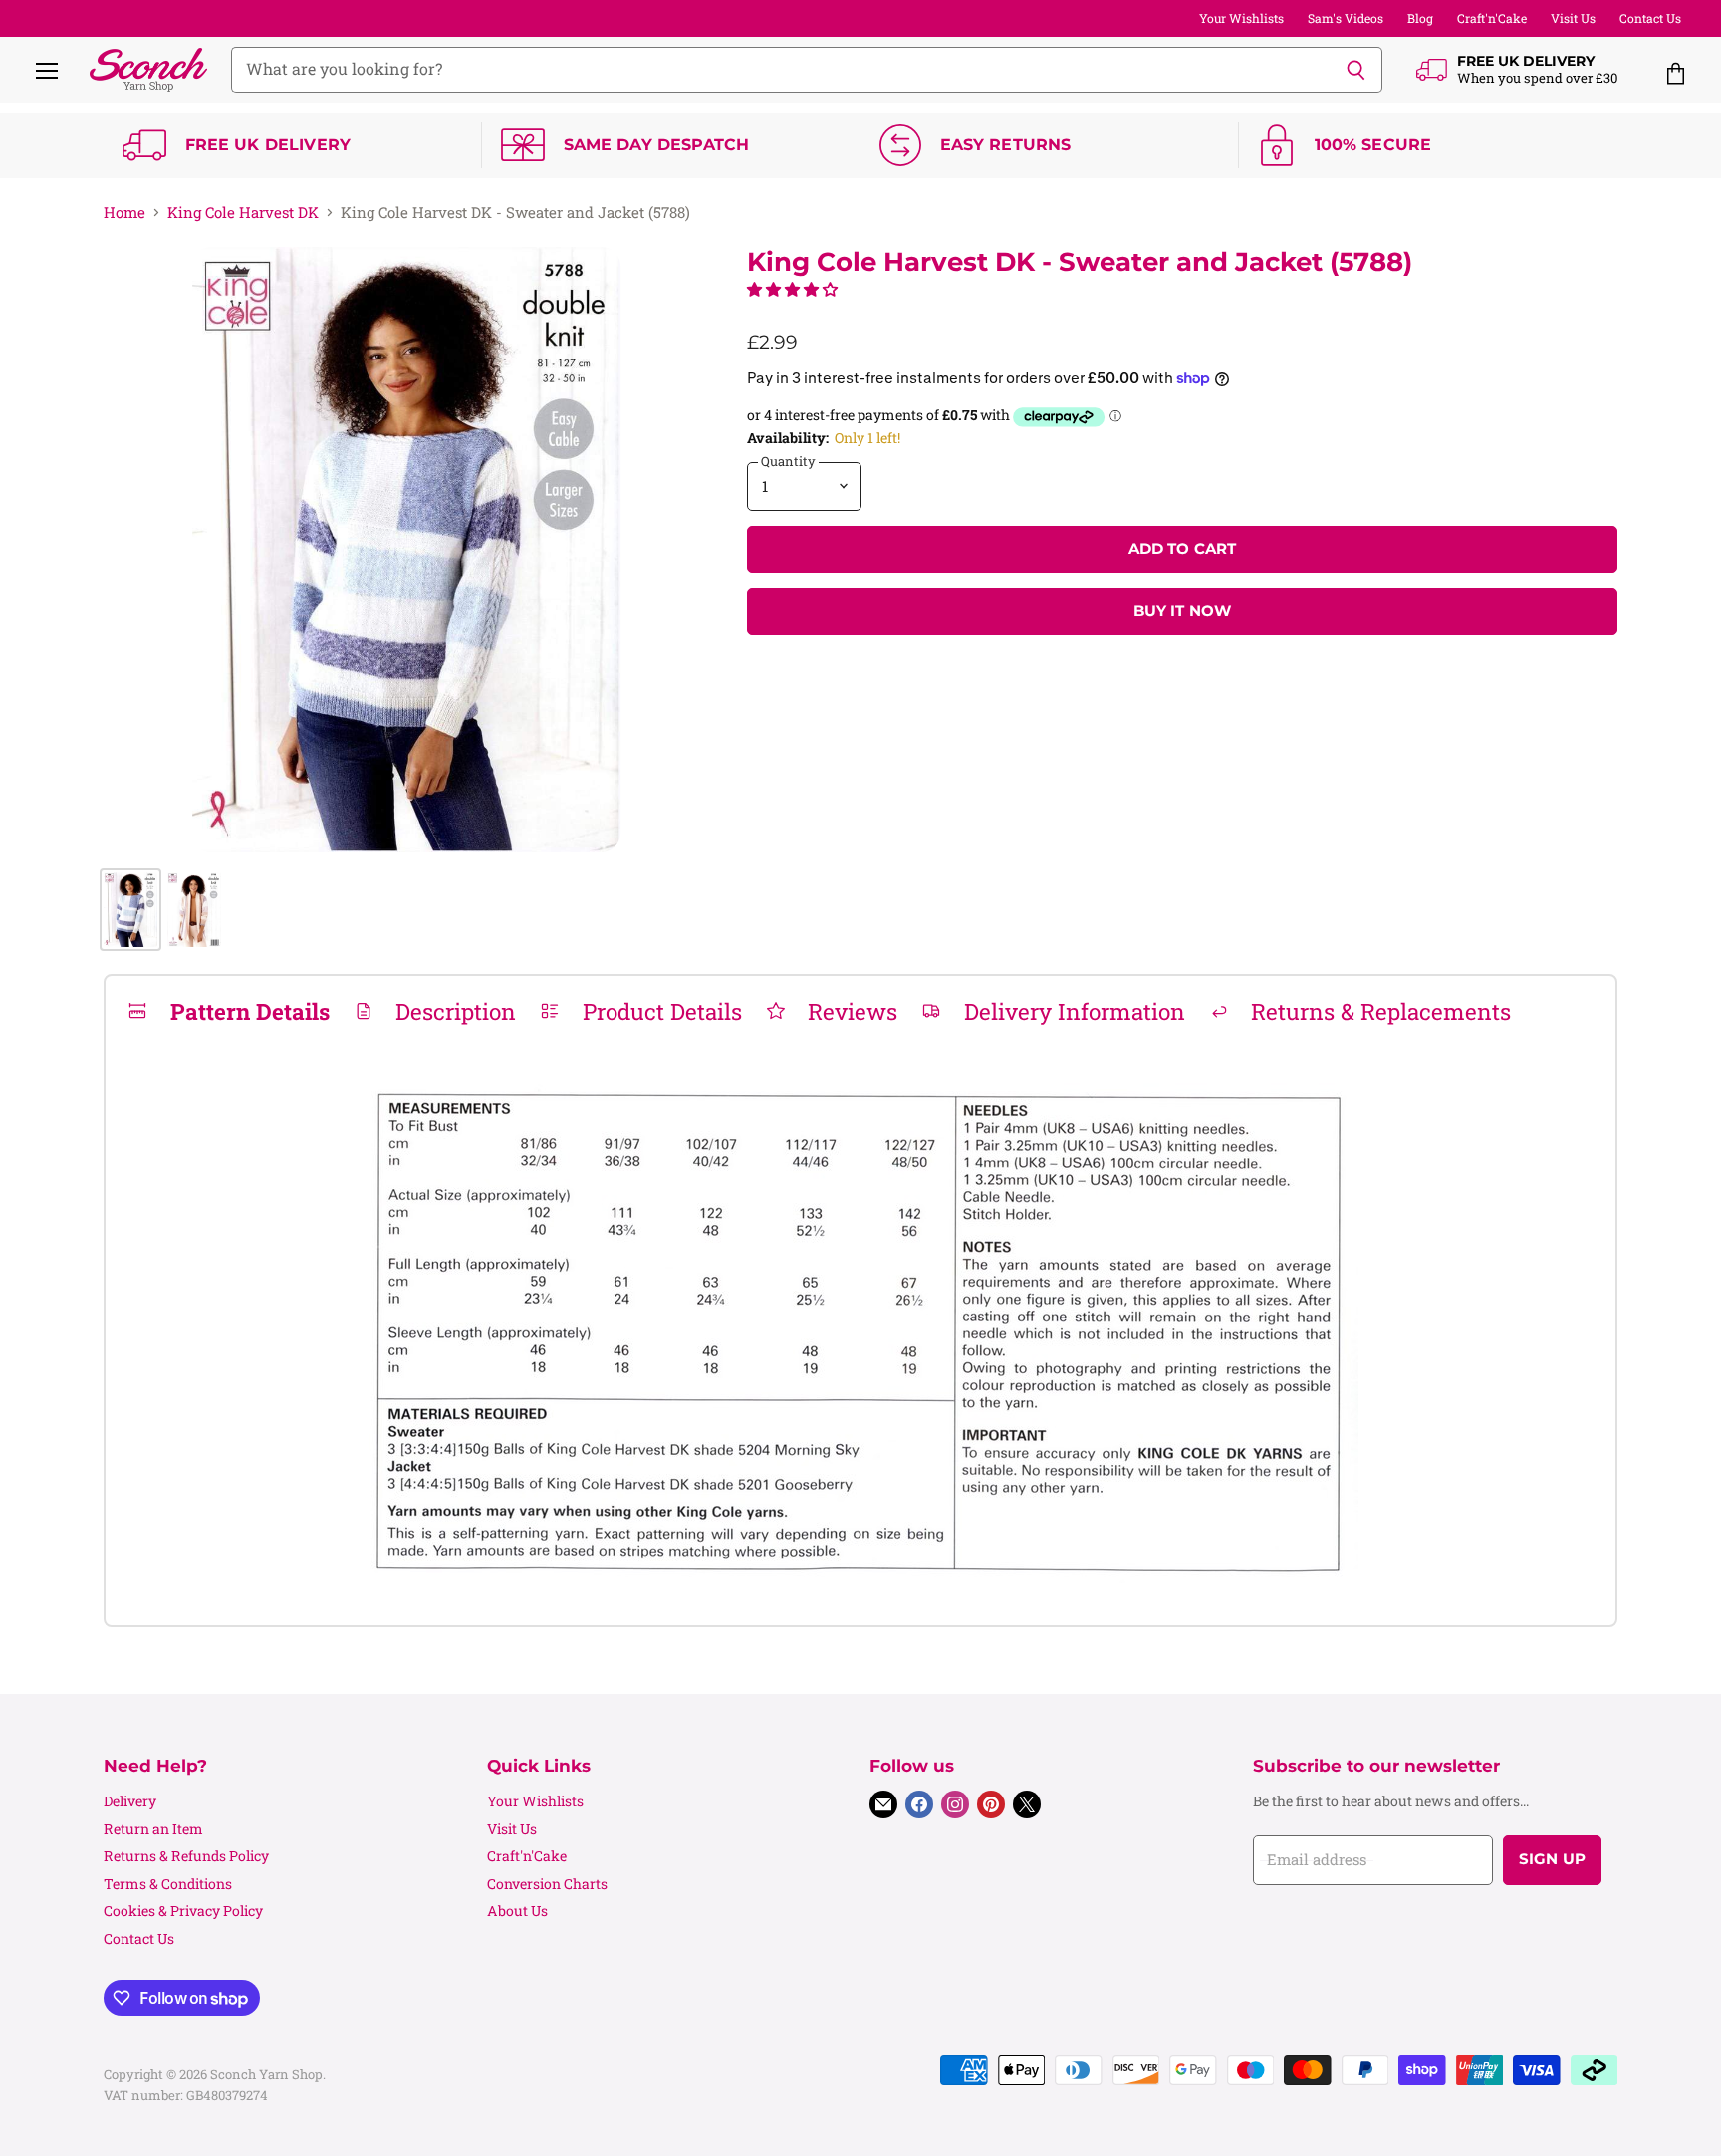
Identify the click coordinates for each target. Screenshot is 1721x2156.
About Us (517, 1911)
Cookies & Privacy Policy (183, 1911)
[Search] (1356, 70)
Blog (1420, 18)
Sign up (1552, 1859)
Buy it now (1183, 611)
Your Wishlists (1241, 18)
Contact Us (1650, 18)
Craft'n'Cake (1492, 18)
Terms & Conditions (168, 1884)
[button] (792, 289)
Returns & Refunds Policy (186, 1856)
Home (124, 213)
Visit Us (1573, 18)
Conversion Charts (547, 1884)
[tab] (229, 1011)
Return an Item (153, 1829)
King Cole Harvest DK (243, 213)
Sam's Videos (1346, 18)
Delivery (130, 1801)
